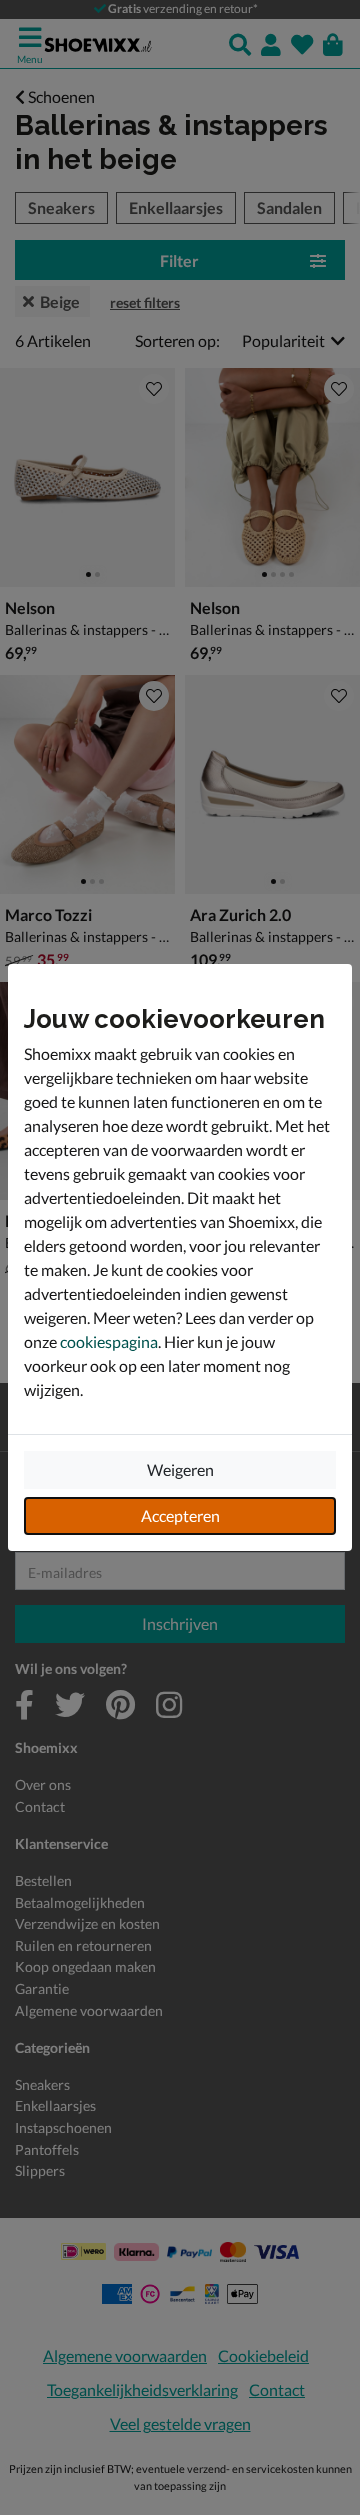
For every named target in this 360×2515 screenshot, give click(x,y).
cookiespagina (109, 1341)
